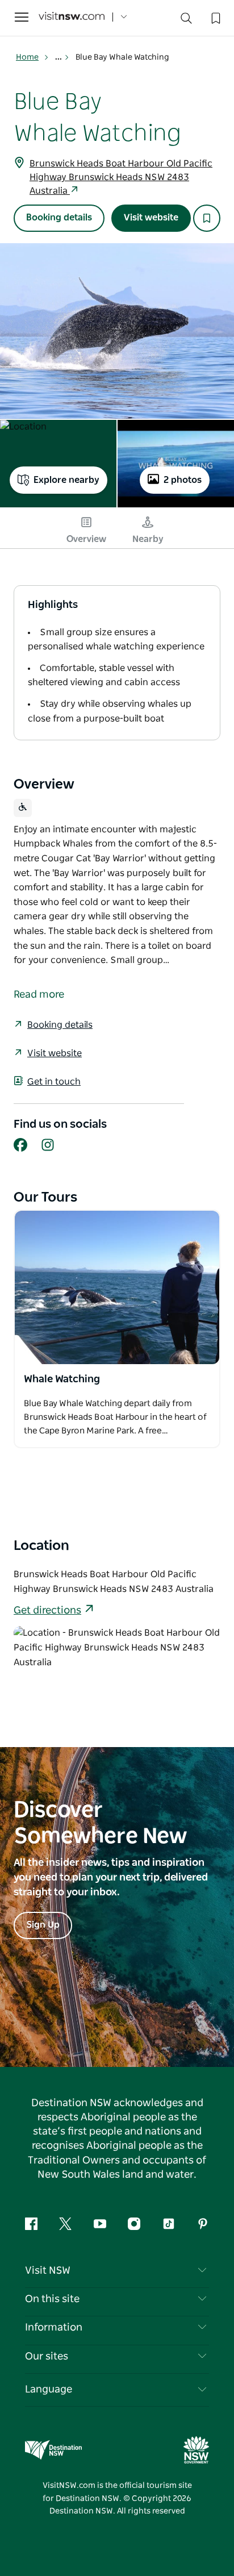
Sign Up (43, 1925)
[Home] (72, 17)
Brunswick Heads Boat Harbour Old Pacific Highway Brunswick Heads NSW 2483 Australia (121, 177)
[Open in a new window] (117, 1287)
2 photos (183, 480)
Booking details (59, 218)
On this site (52, 2299)
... (59, 57)
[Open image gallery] (117, 331)
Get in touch (54, 1082)
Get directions (47, 1611)
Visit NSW (48, 2271)
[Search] (186, 21)
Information (54, 2328)
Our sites (47, 2357)
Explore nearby (66, 480)
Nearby (148, 539)
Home (27, 57)
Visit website (151, 218)
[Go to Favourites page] (215, 17)
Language (49, 2390)
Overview (86, 539)
